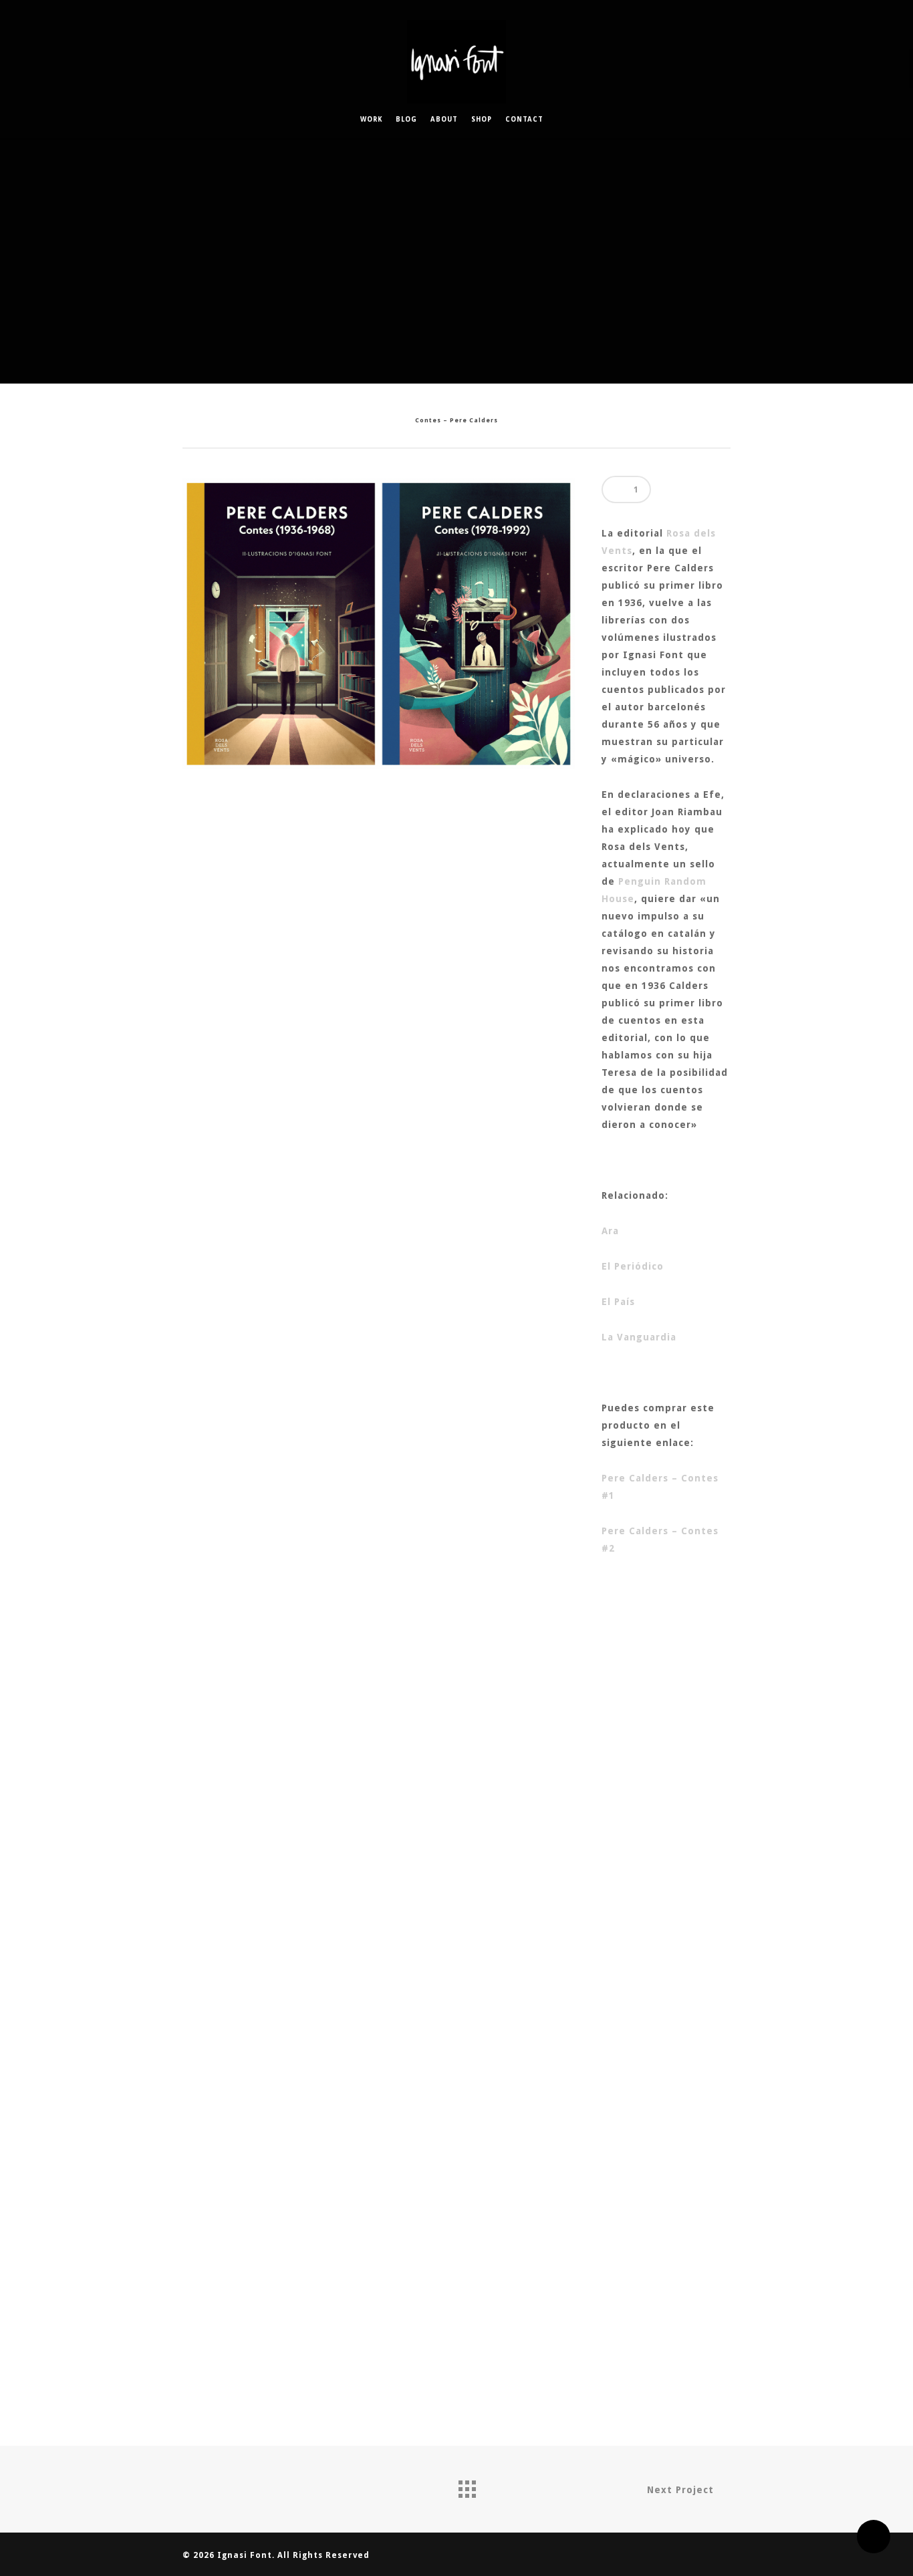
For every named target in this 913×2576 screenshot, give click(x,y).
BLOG (406, 119)
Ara (610, 1231)
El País (618, 1302)
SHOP (482, 119)
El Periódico (633, 1266)
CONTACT (524, 119)
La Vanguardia (639, 1337)
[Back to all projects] (467, 2486)
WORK (371, 119)
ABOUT (444, 119)
